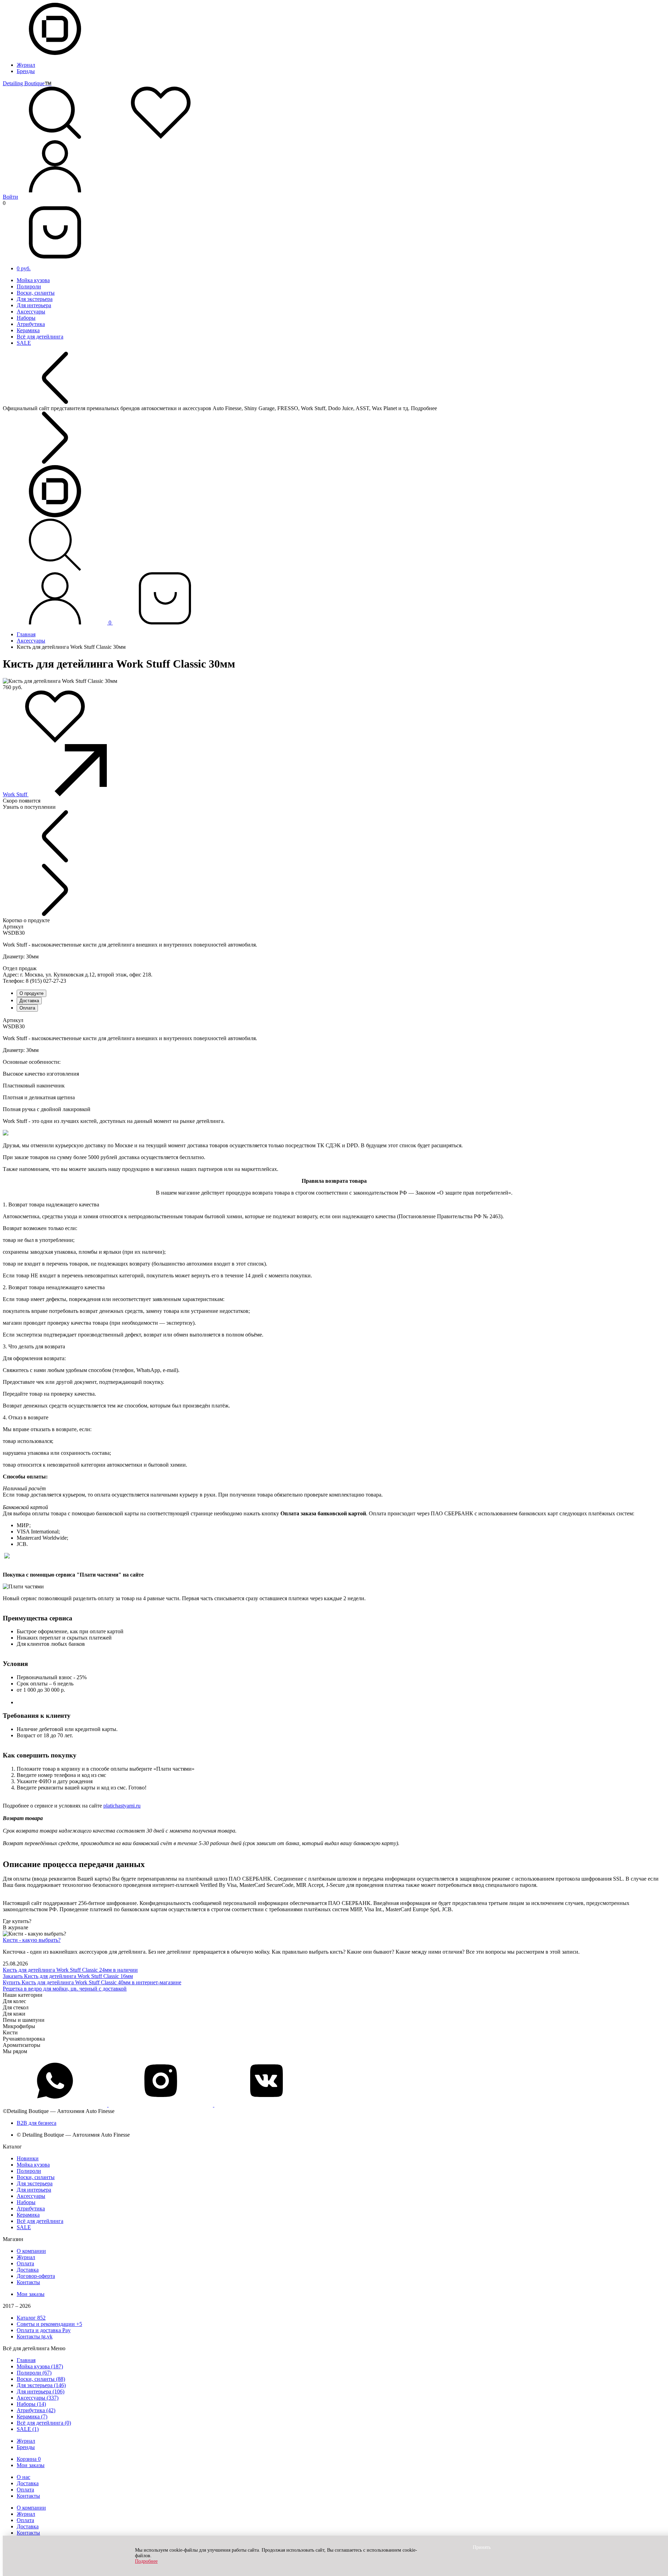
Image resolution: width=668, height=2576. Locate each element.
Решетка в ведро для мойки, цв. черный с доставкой (65, 1989)
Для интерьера (34, 305)
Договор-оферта (36, 2276)
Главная (26, 634)
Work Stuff (16, 794)
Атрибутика (31, 324)
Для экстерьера (35, 299)
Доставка (29, 1001)
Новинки (28, 2158)
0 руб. (24, 268)
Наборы (26, 318)
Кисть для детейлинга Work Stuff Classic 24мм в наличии (70, 1970)
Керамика (28, 330)
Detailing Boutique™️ (27, 83)
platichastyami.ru (122, 1806)
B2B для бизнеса (37, 2123)
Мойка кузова (33, 280)
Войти (10, 197)
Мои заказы (31, 2294)
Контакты (28, 2282)
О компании (31, 2251)
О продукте (31, 993)
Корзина (29, 2459)
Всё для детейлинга (40, 337)
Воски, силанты (36, 293)
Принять (482, 2547)
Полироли (29, 286)
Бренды (26, 71)
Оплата (27, 1008)
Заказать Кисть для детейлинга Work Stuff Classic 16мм (68, 1976)
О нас (23, 2477)
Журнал (26, 65)
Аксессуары (31, 312)
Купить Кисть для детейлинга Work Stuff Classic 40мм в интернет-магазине (92, 1982)
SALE (24, 343)
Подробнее (146, 2561)
